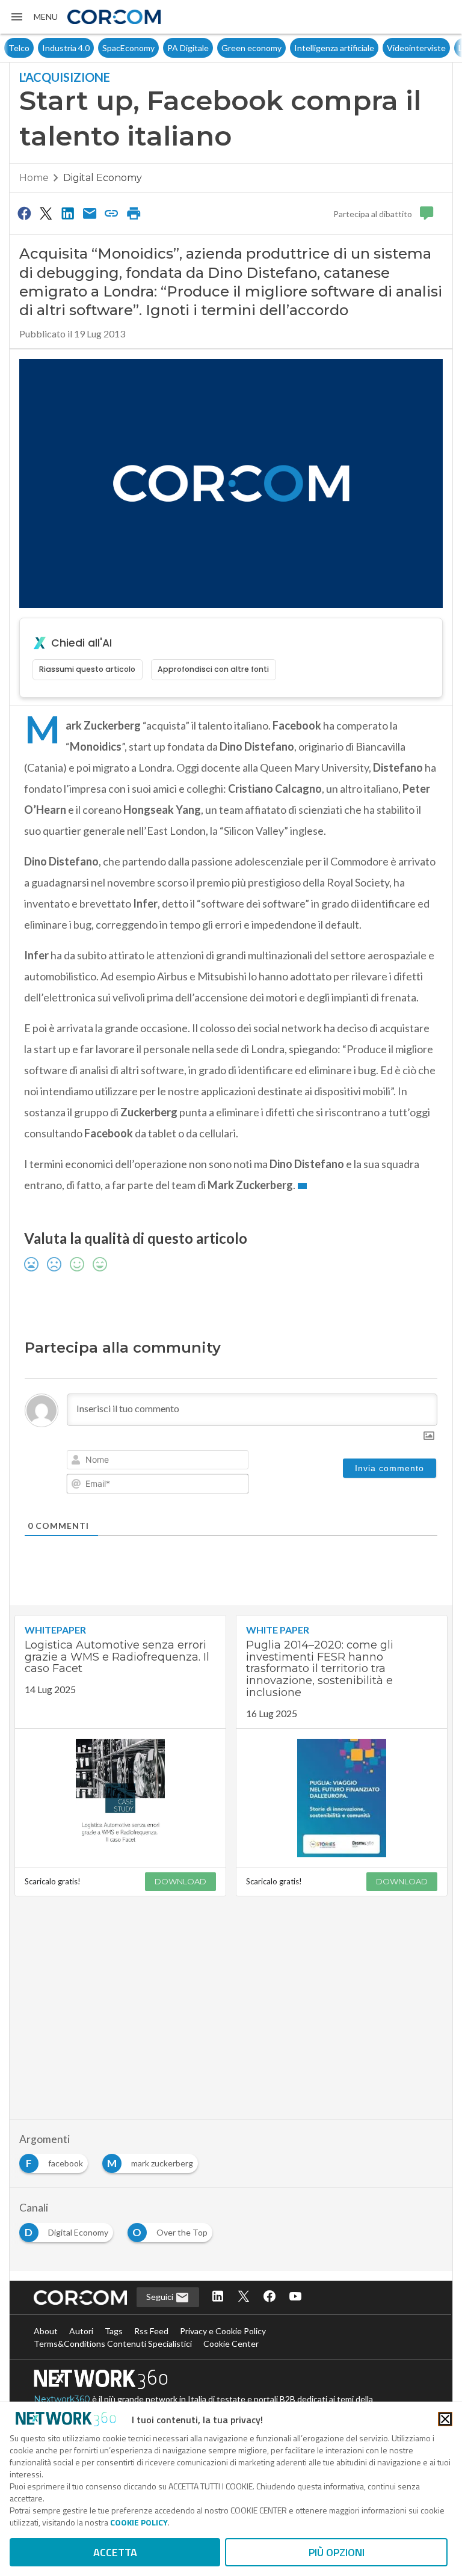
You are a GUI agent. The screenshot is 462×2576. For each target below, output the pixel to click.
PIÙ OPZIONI (337, 2552)
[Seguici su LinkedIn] (218, 2297)
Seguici (161, 2297)
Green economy (218, 48)
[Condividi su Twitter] (46, 213)
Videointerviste (383, 48)
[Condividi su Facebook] (24, 213)
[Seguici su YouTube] (295, 2297)
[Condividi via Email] (90, 213)
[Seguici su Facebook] (269, 2297)
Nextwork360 (62, 2399)
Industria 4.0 (32, 48)
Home (34, 178)
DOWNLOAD (180, 1881)
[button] (34, 17)
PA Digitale (154, 48)
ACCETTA (115, 2552)
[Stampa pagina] (134, 213)
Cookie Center (231, 2344)
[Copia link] (112, 213)
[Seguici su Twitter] (244, 2297)
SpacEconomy (95, 48)
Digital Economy (103, 178)
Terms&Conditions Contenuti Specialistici (113, 2344)
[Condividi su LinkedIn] (68, 213)
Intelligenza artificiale (300, 48)
